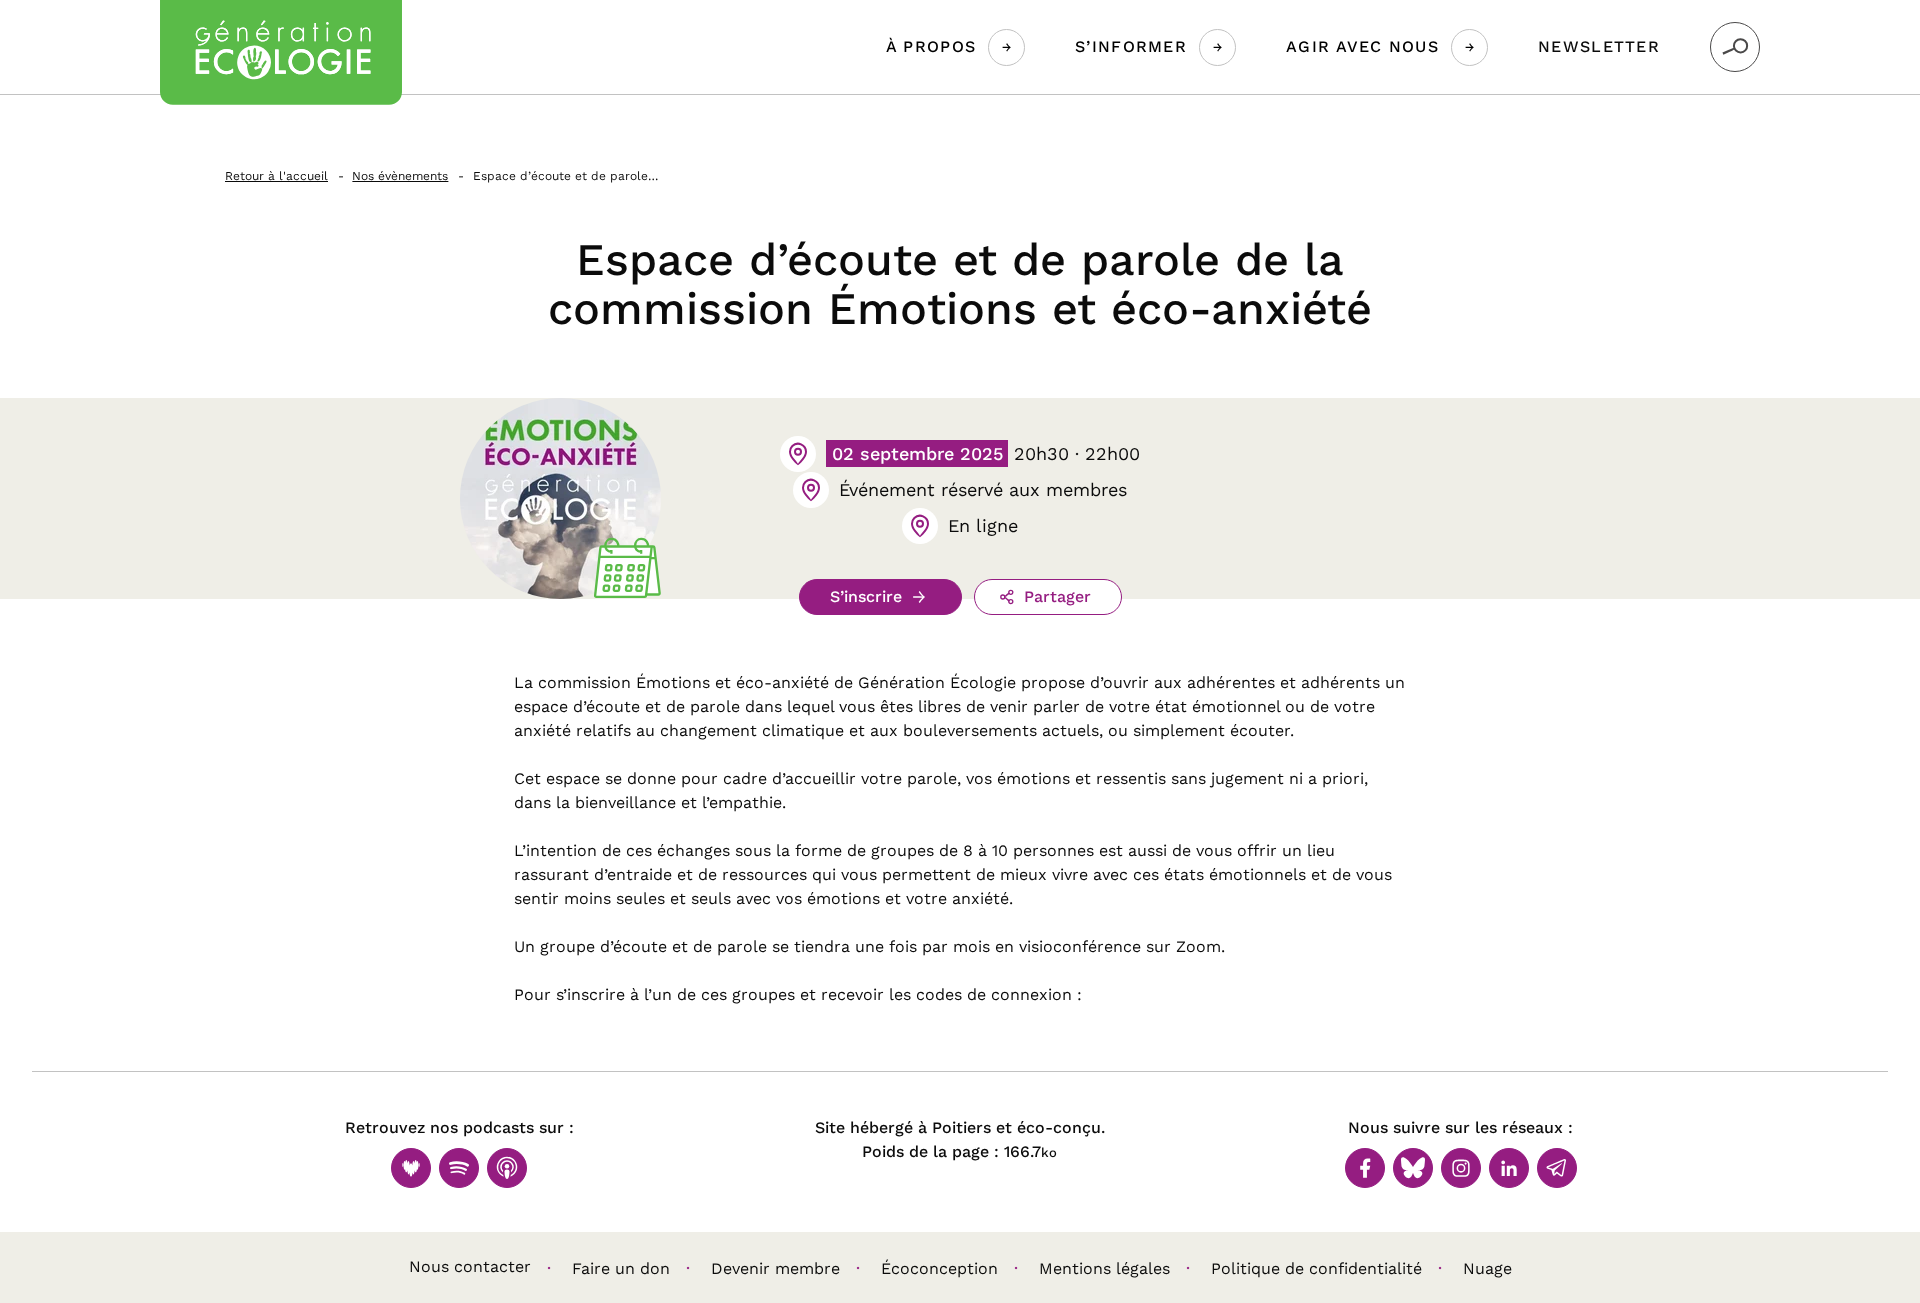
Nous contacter (470, 1266)
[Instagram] (1461, 1168)
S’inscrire (866, 596)
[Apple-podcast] (507, 1168)
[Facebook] (1365, 1168)
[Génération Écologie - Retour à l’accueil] (281, 52)
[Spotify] (459, 1168)
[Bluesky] (1413, 1168)
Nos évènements (400, 176)
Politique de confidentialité (1316, 1268)
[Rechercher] (1735, 47)
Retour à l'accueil (276, 176)
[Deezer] (411, 1168)
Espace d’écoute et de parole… (565, 176)
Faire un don (621, 1268)
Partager (1057, 596)
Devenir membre (775, 1268)
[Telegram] (1557, 1168)
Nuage (1487, 1268)
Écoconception (939, 1268)
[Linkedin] (1509, 1168)
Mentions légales (1104, 1268)
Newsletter (1599, 46)
